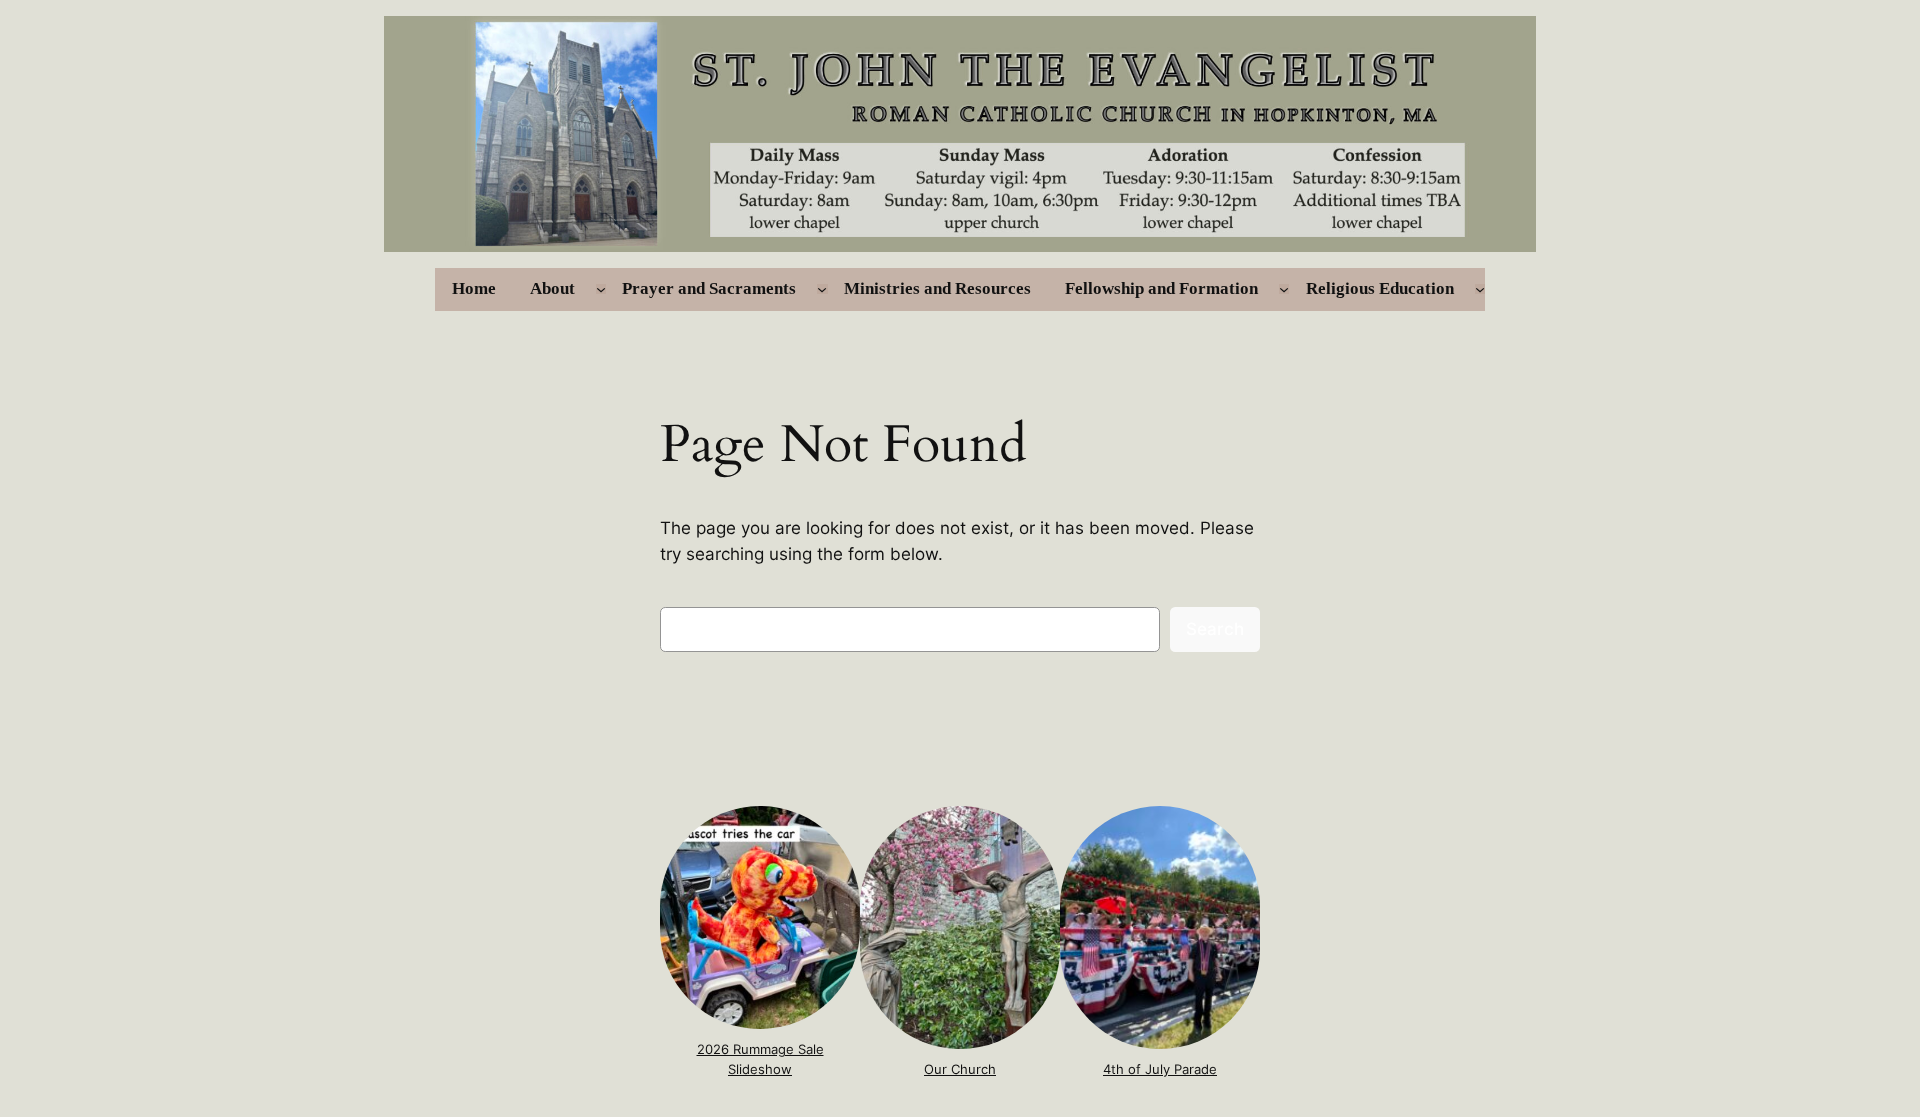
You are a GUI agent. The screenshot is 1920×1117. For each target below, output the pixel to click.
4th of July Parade (1160, 1069)
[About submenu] (601, 289)
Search (1215, 629)
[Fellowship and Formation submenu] (1284, 289)
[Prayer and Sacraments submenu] (822, 289)
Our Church (960, 1069)
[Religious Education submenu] (1480, 289)
